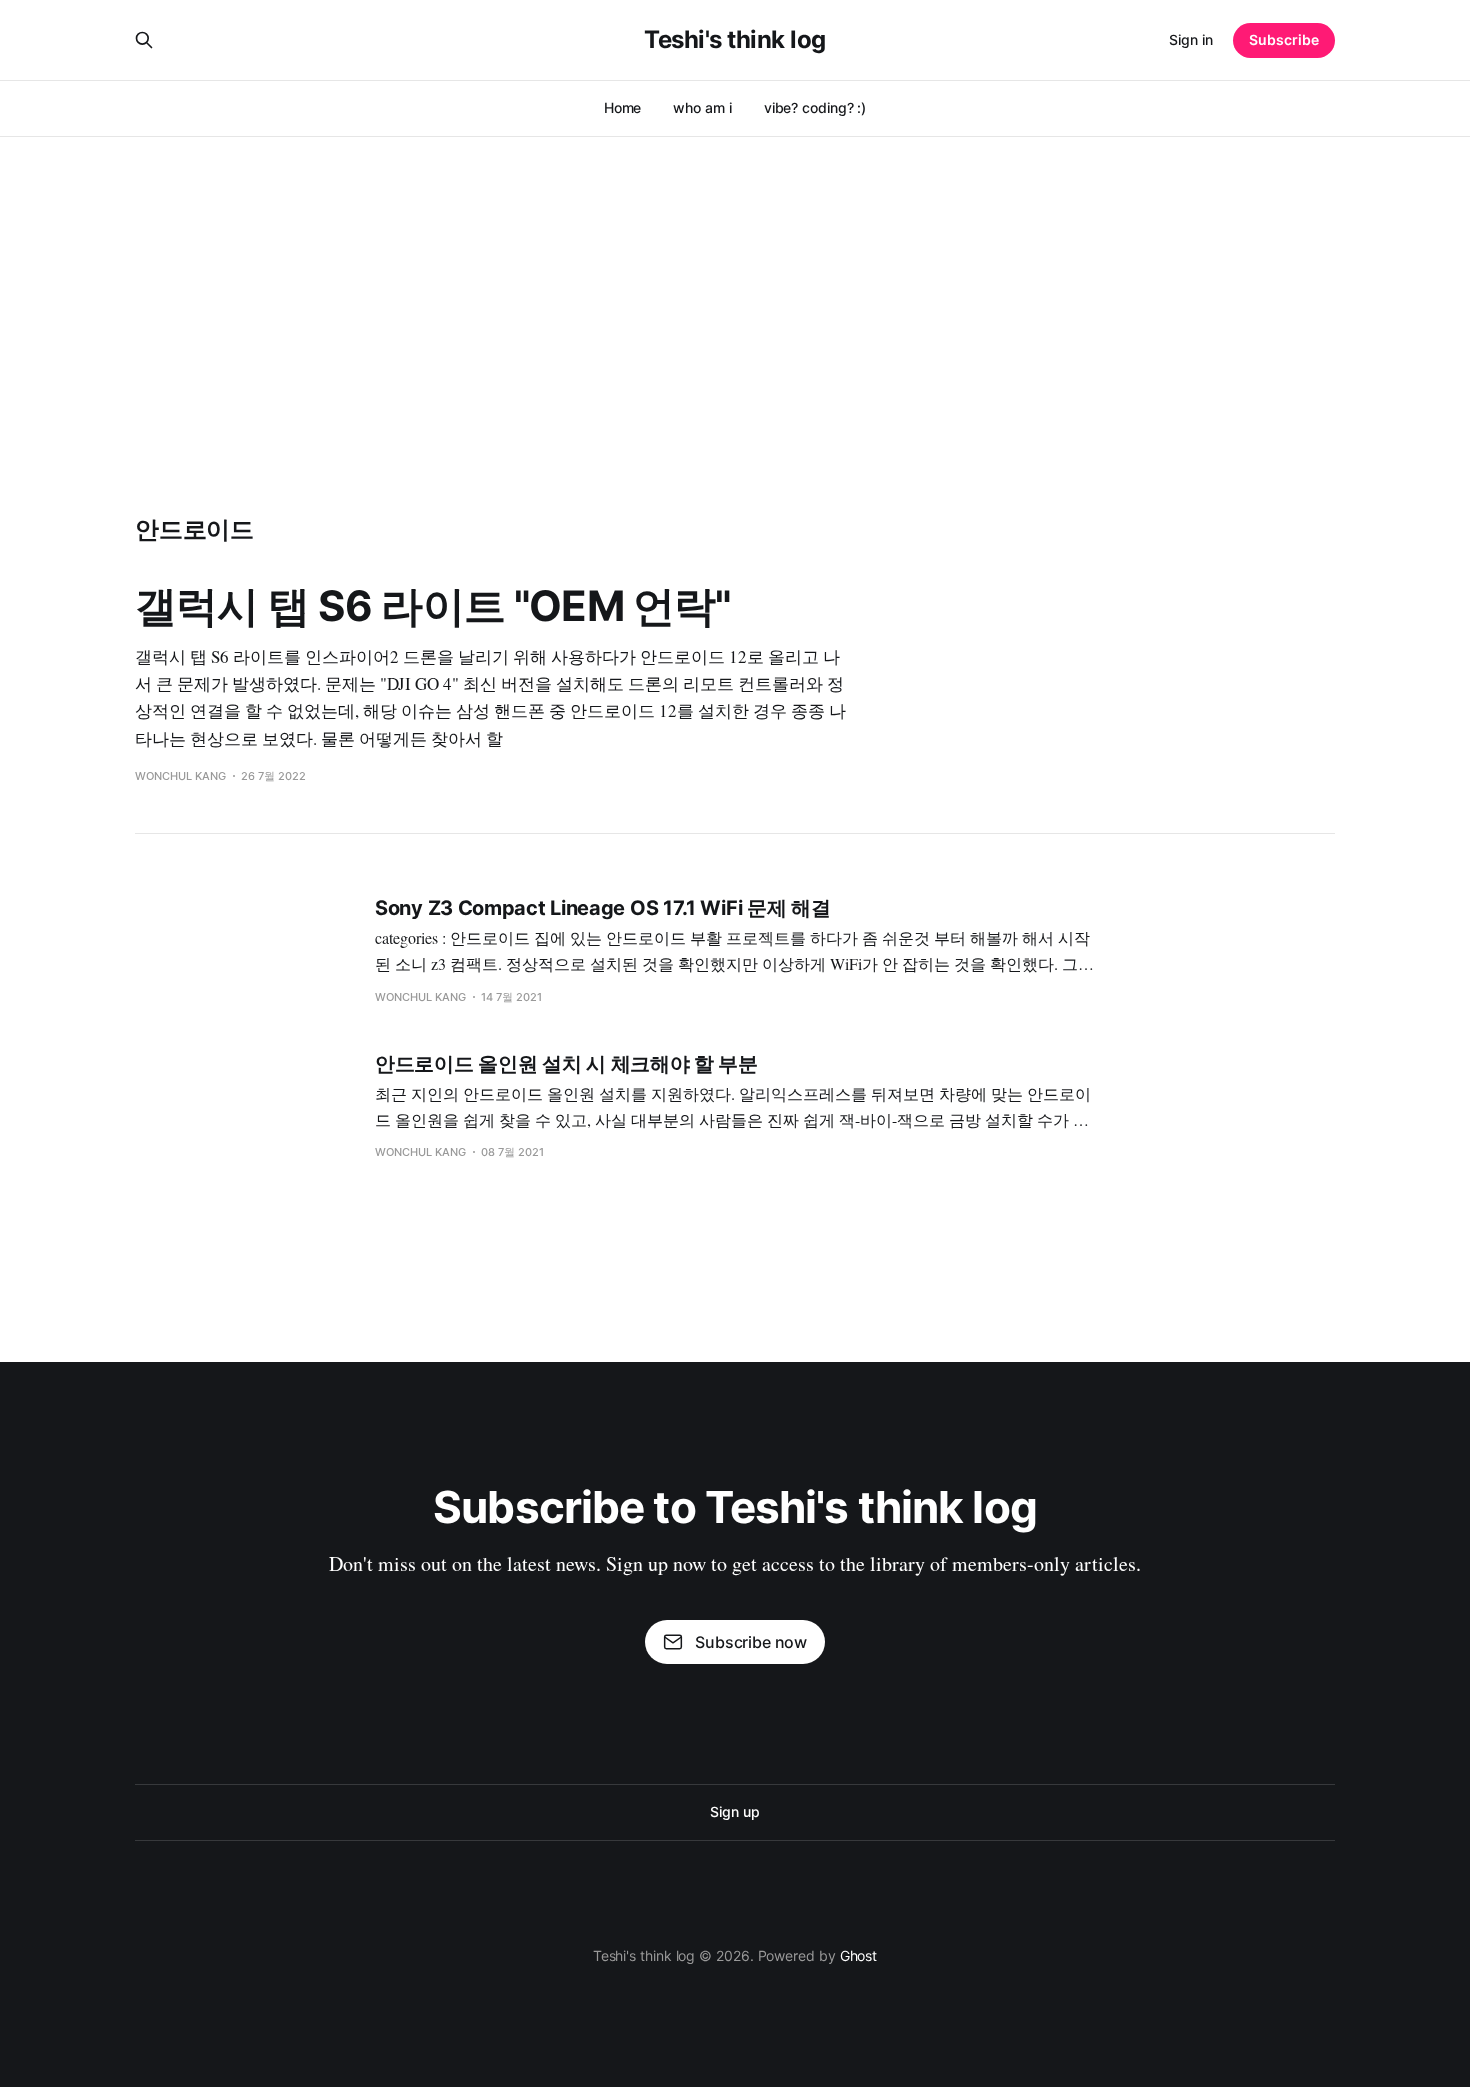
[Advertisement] (735, 286)
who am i (702, 107)
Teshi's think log (735, 40)
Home (623, 107)
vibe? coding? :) (815, 107)
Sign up (734, 1811)
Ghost (859, 1955)
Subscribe (1284, 39)
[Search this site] (144, 40)
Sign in (1191, 39)
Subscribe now (751, 1642)
